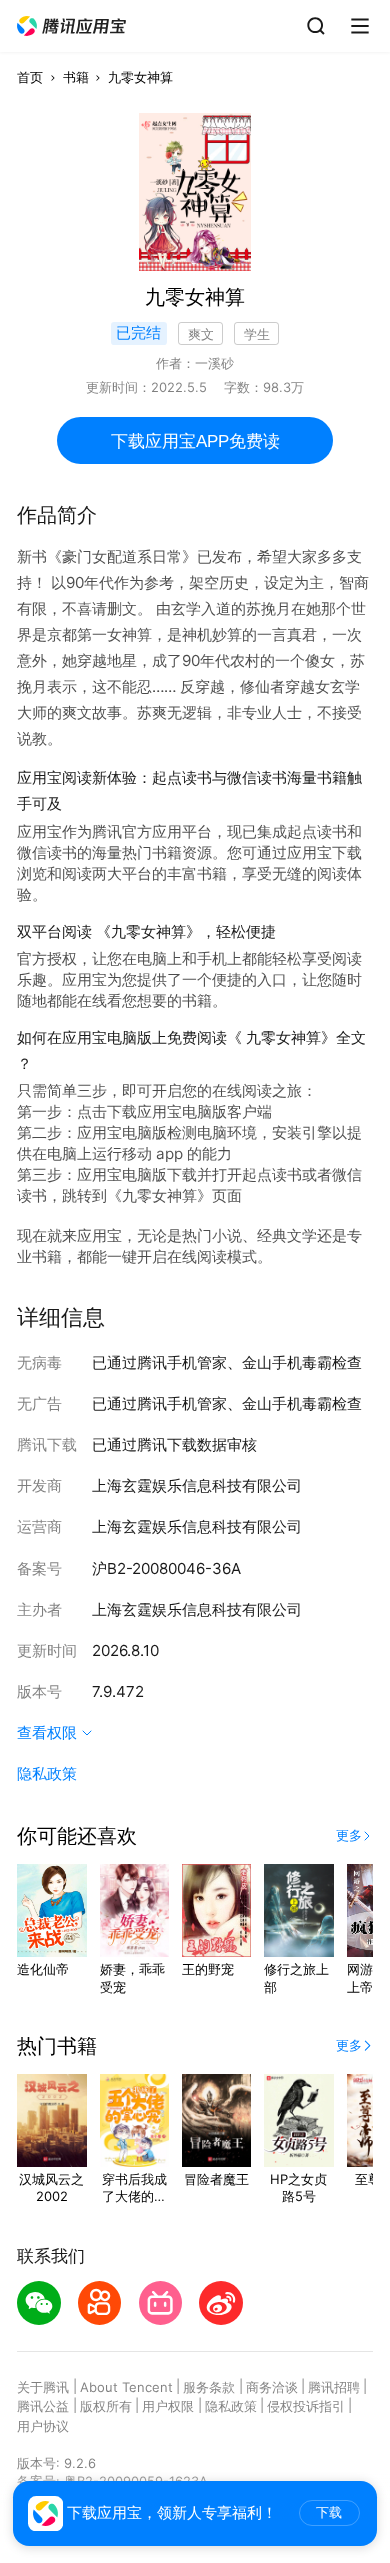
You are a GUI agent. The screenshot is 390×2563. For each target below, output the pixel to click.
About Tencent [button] (126, 2387)
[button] (72, 26)
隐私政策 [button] (47, 1773)
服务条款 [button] (209, 2387)
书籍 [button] (76, 77)
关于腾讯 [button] (43, 2387)
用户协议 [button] (43, 2426)
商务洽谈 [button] (272, 2387)
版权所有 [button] (106, 2406)
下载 (329, 2512)
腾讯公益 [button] (43, 2406)
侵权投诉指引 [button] (306, 2406)
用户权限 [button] (168, 2406)
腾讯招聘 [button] (334, 2387)
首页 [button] (30, 77)
